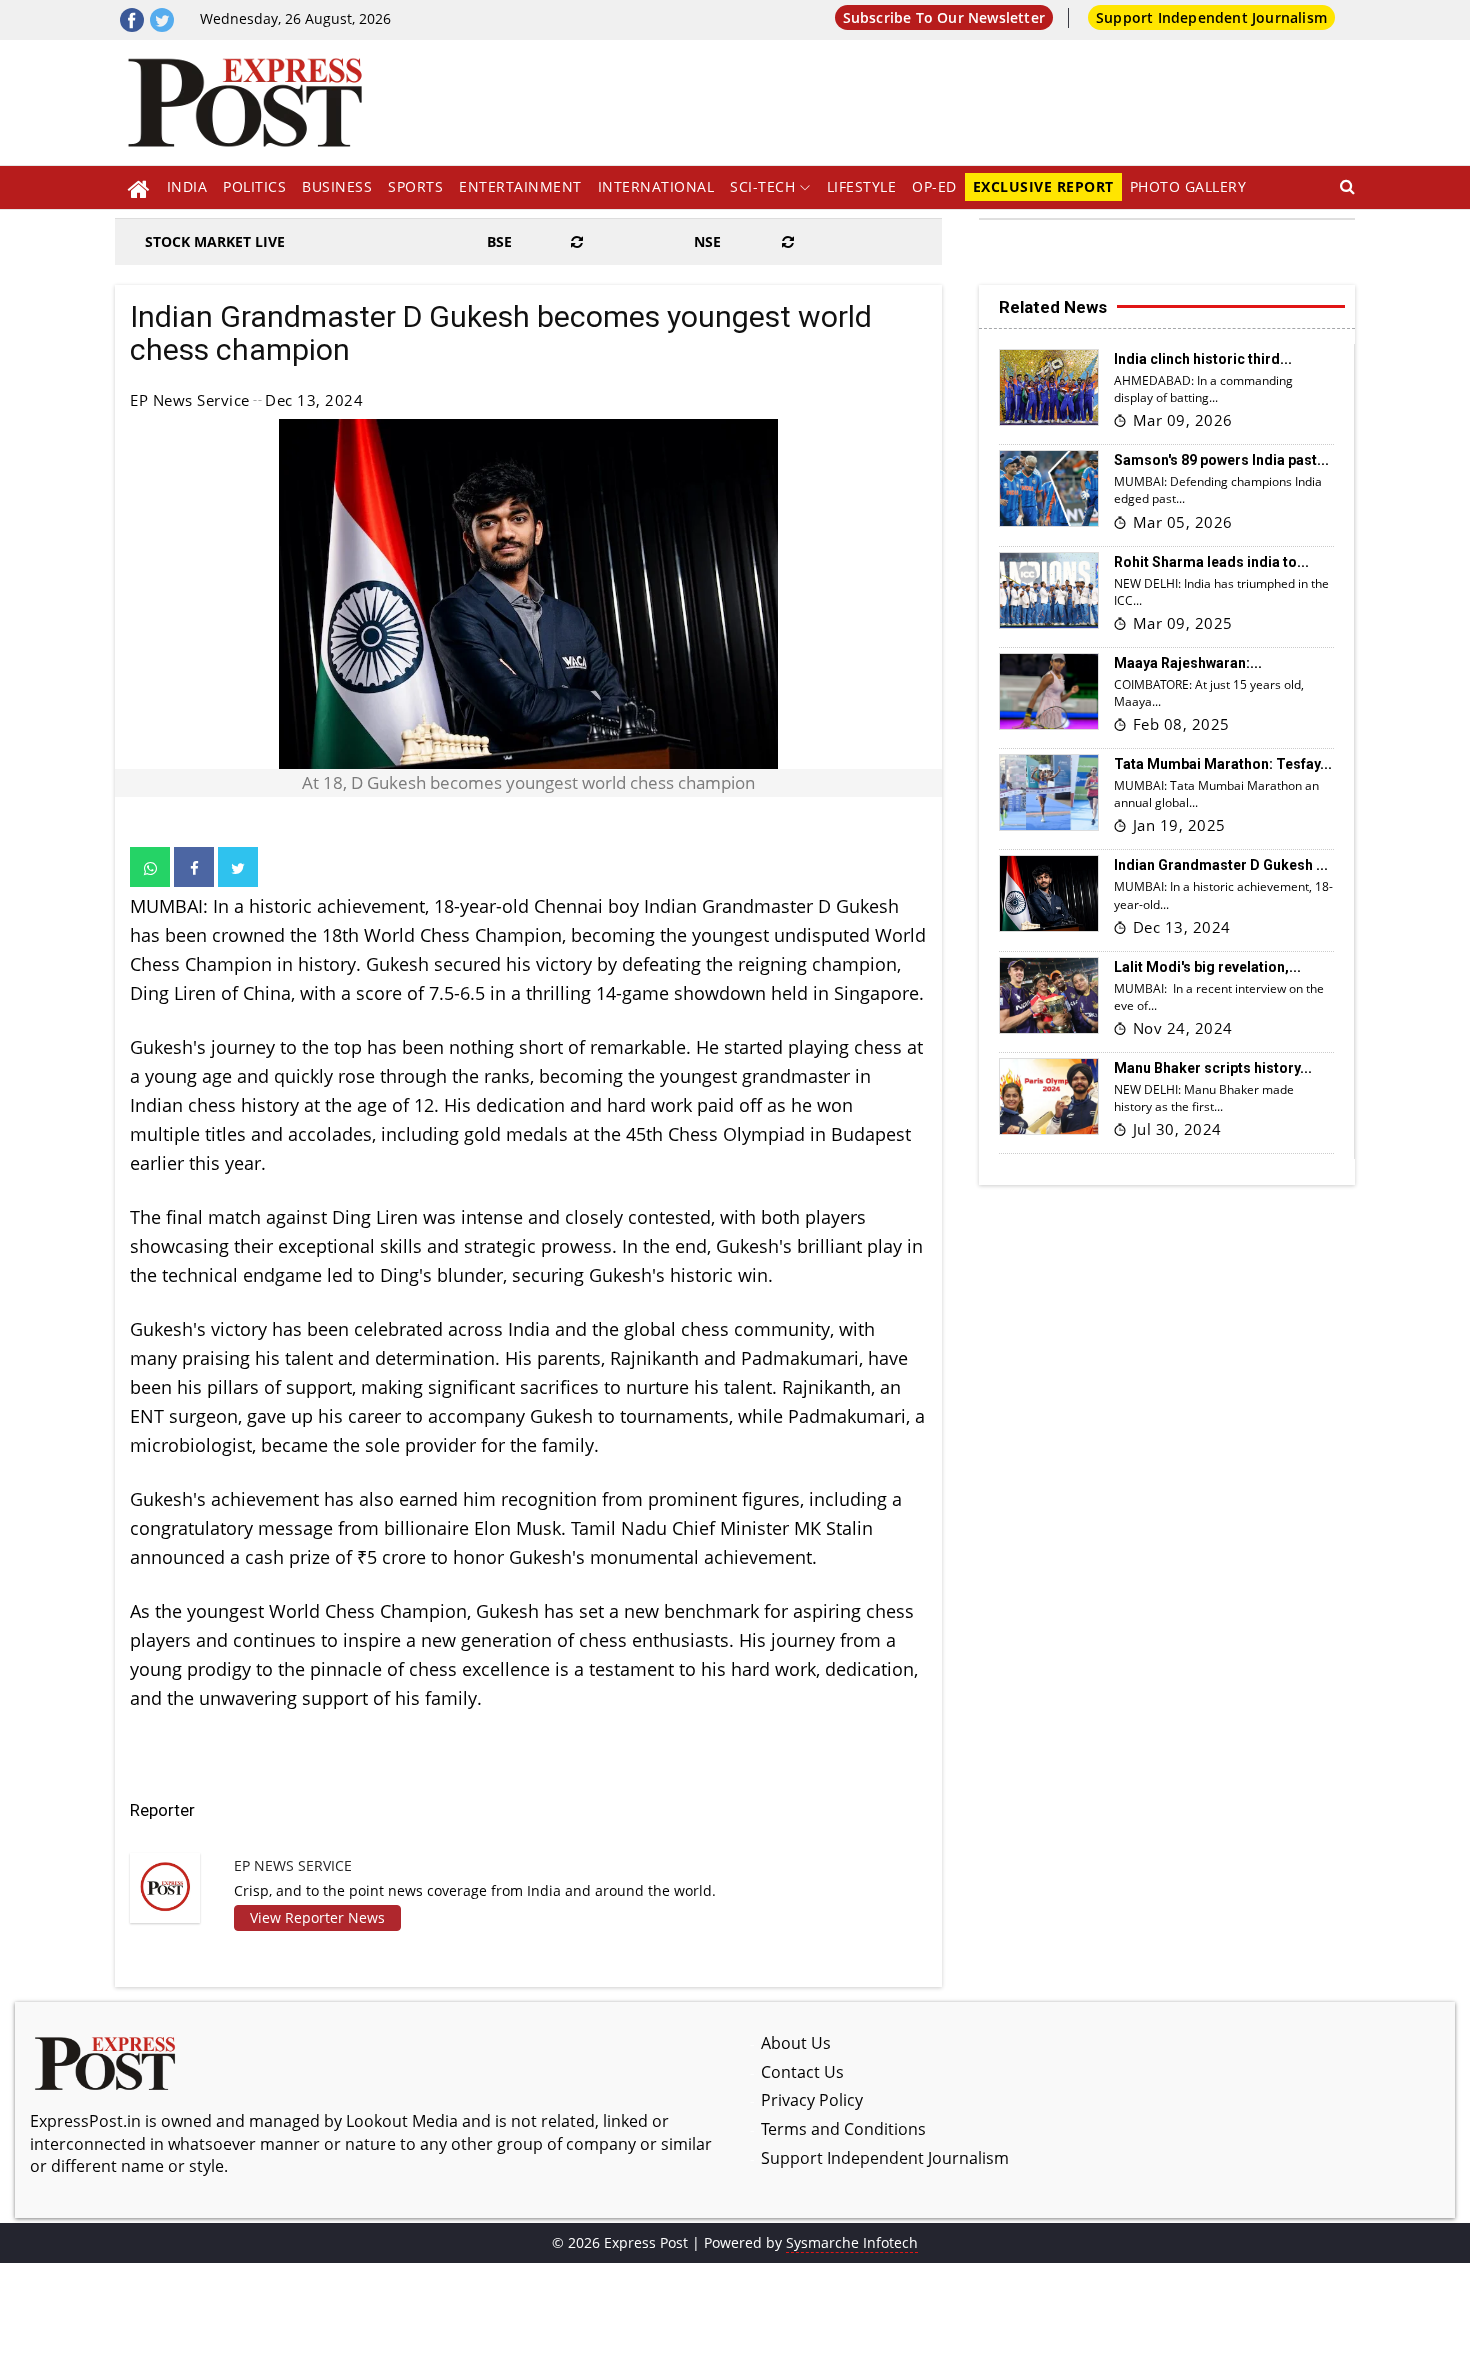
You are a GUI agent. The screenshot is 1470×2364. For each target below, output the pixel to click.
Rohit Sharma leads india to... (1211, 562)
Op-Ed (934, 186)
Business (337, 186)
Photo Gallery (1188, 186)
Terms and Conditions (843, 2129)
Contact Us (802, 2072)
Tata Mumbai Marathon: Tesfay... (1223, 764)
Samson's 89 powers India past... (1221, 460)
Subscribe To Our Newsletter (944, 17)
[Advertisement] (893, 95)
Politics (254, 186)
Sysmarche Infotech (852, 2242)
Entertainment (520, 186)
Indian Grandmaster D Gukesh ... (1221, 865)
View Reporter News (317, 1917)
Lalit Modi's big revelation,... (1207, 967)
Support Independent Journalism (1211, 17)
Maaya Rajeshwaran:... (1188, 663)
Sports (415, 186)
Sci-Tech (762, 186)
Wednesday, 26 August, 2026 (295, 18)
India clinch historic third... (1203, 359)
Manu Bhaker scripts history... (1213, 1068)
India (187, 186)
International (656, 186)
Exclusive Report (1043, 186)
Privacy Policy (812, 2100)
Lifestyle (862, 186)
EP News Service (190, 400)
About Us (796, 2043)
